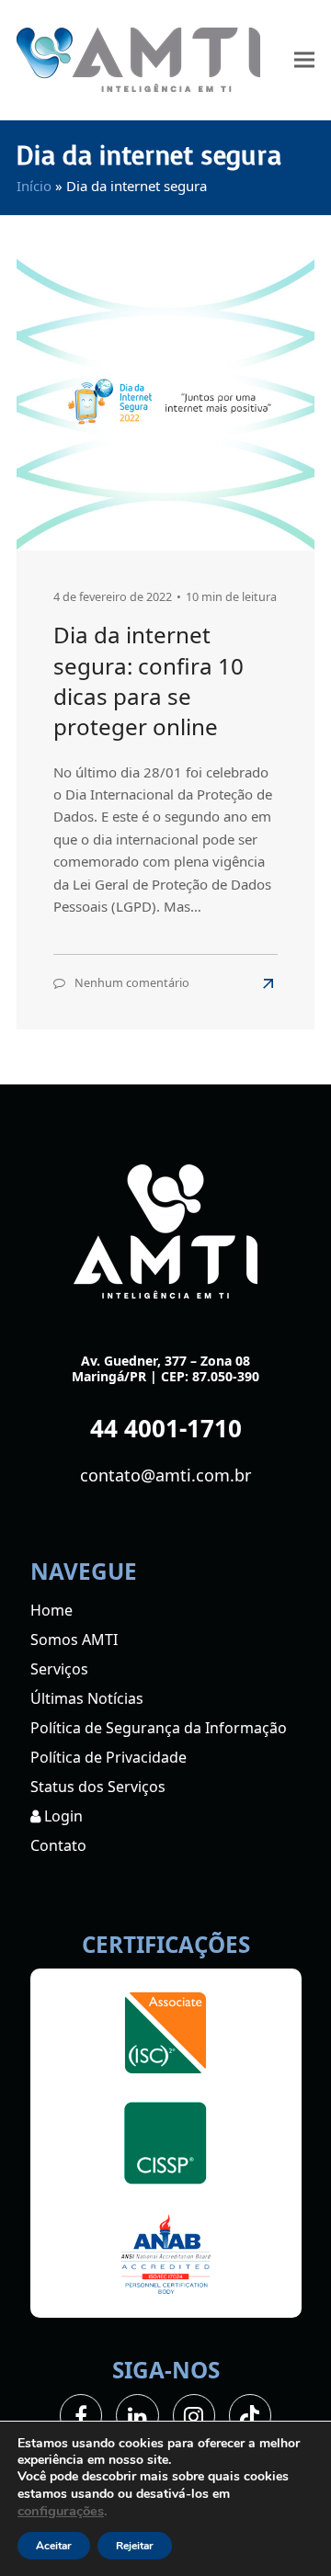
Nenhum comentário (132, 982)
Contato (58, 1845)
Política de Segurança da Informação (159, 1728)
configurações (61, 2511)
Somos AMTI (74, 1640)
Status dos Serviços (98, 1787)
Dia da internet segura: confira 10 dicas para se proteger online (148, 681)
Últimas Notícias (87, 1698)
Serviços (59, 1669)
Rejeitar (135, 2546)
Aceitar (54, 2546)
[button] (304, 60)
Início (34, 186)
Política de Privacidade (108, 1757)
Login (62, 1816)
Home (51, 1610)
